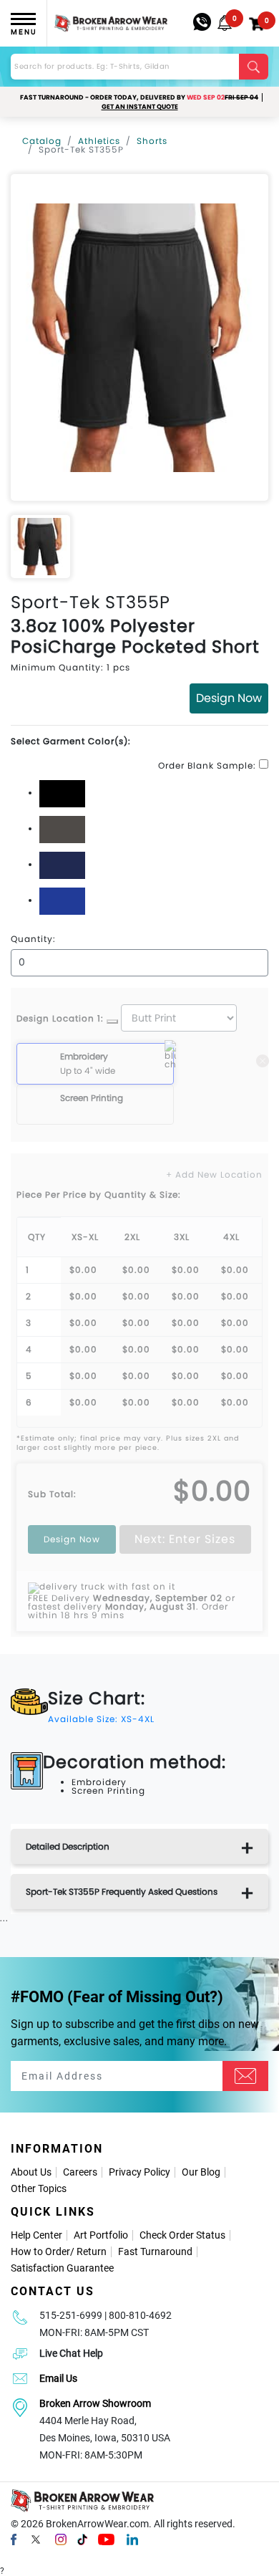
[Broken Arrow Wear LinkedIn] (132, 2539)
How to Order (40, 2251)
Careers (80, 2172)
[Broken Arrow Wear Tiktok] (82, 2539)
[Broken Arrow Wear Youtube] (106, 2539)
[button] (225, 23)
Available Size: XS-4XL (101, 1719)
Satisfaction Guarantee (62, 2268)
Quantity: (33, 939)
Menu (24, 32)
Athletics (99, 141)
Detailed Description (68, 1846)
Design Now (229, 698)
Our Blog (201, 2172)
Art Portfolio (101, 2235)
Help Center (36, 2235)
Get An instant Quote (140, 107)
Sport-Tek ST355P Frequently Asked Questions (122, 1892)
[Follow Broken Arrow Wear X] (36, 2539)
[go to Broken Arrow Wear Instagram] (61, 2539)
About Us (31, 2172)
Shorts (152, 141)
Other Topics (39, 2188)
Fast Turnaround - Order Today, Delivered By (139, 97)
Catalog (42, 141)
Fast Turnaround (155, 2251)
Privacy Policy (139, 2172)
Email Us (58, 2378)
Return (92, 2251)
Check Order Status (182, 2235)
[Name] (245, 2076)
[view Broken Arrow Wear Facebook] (14, 2539)
